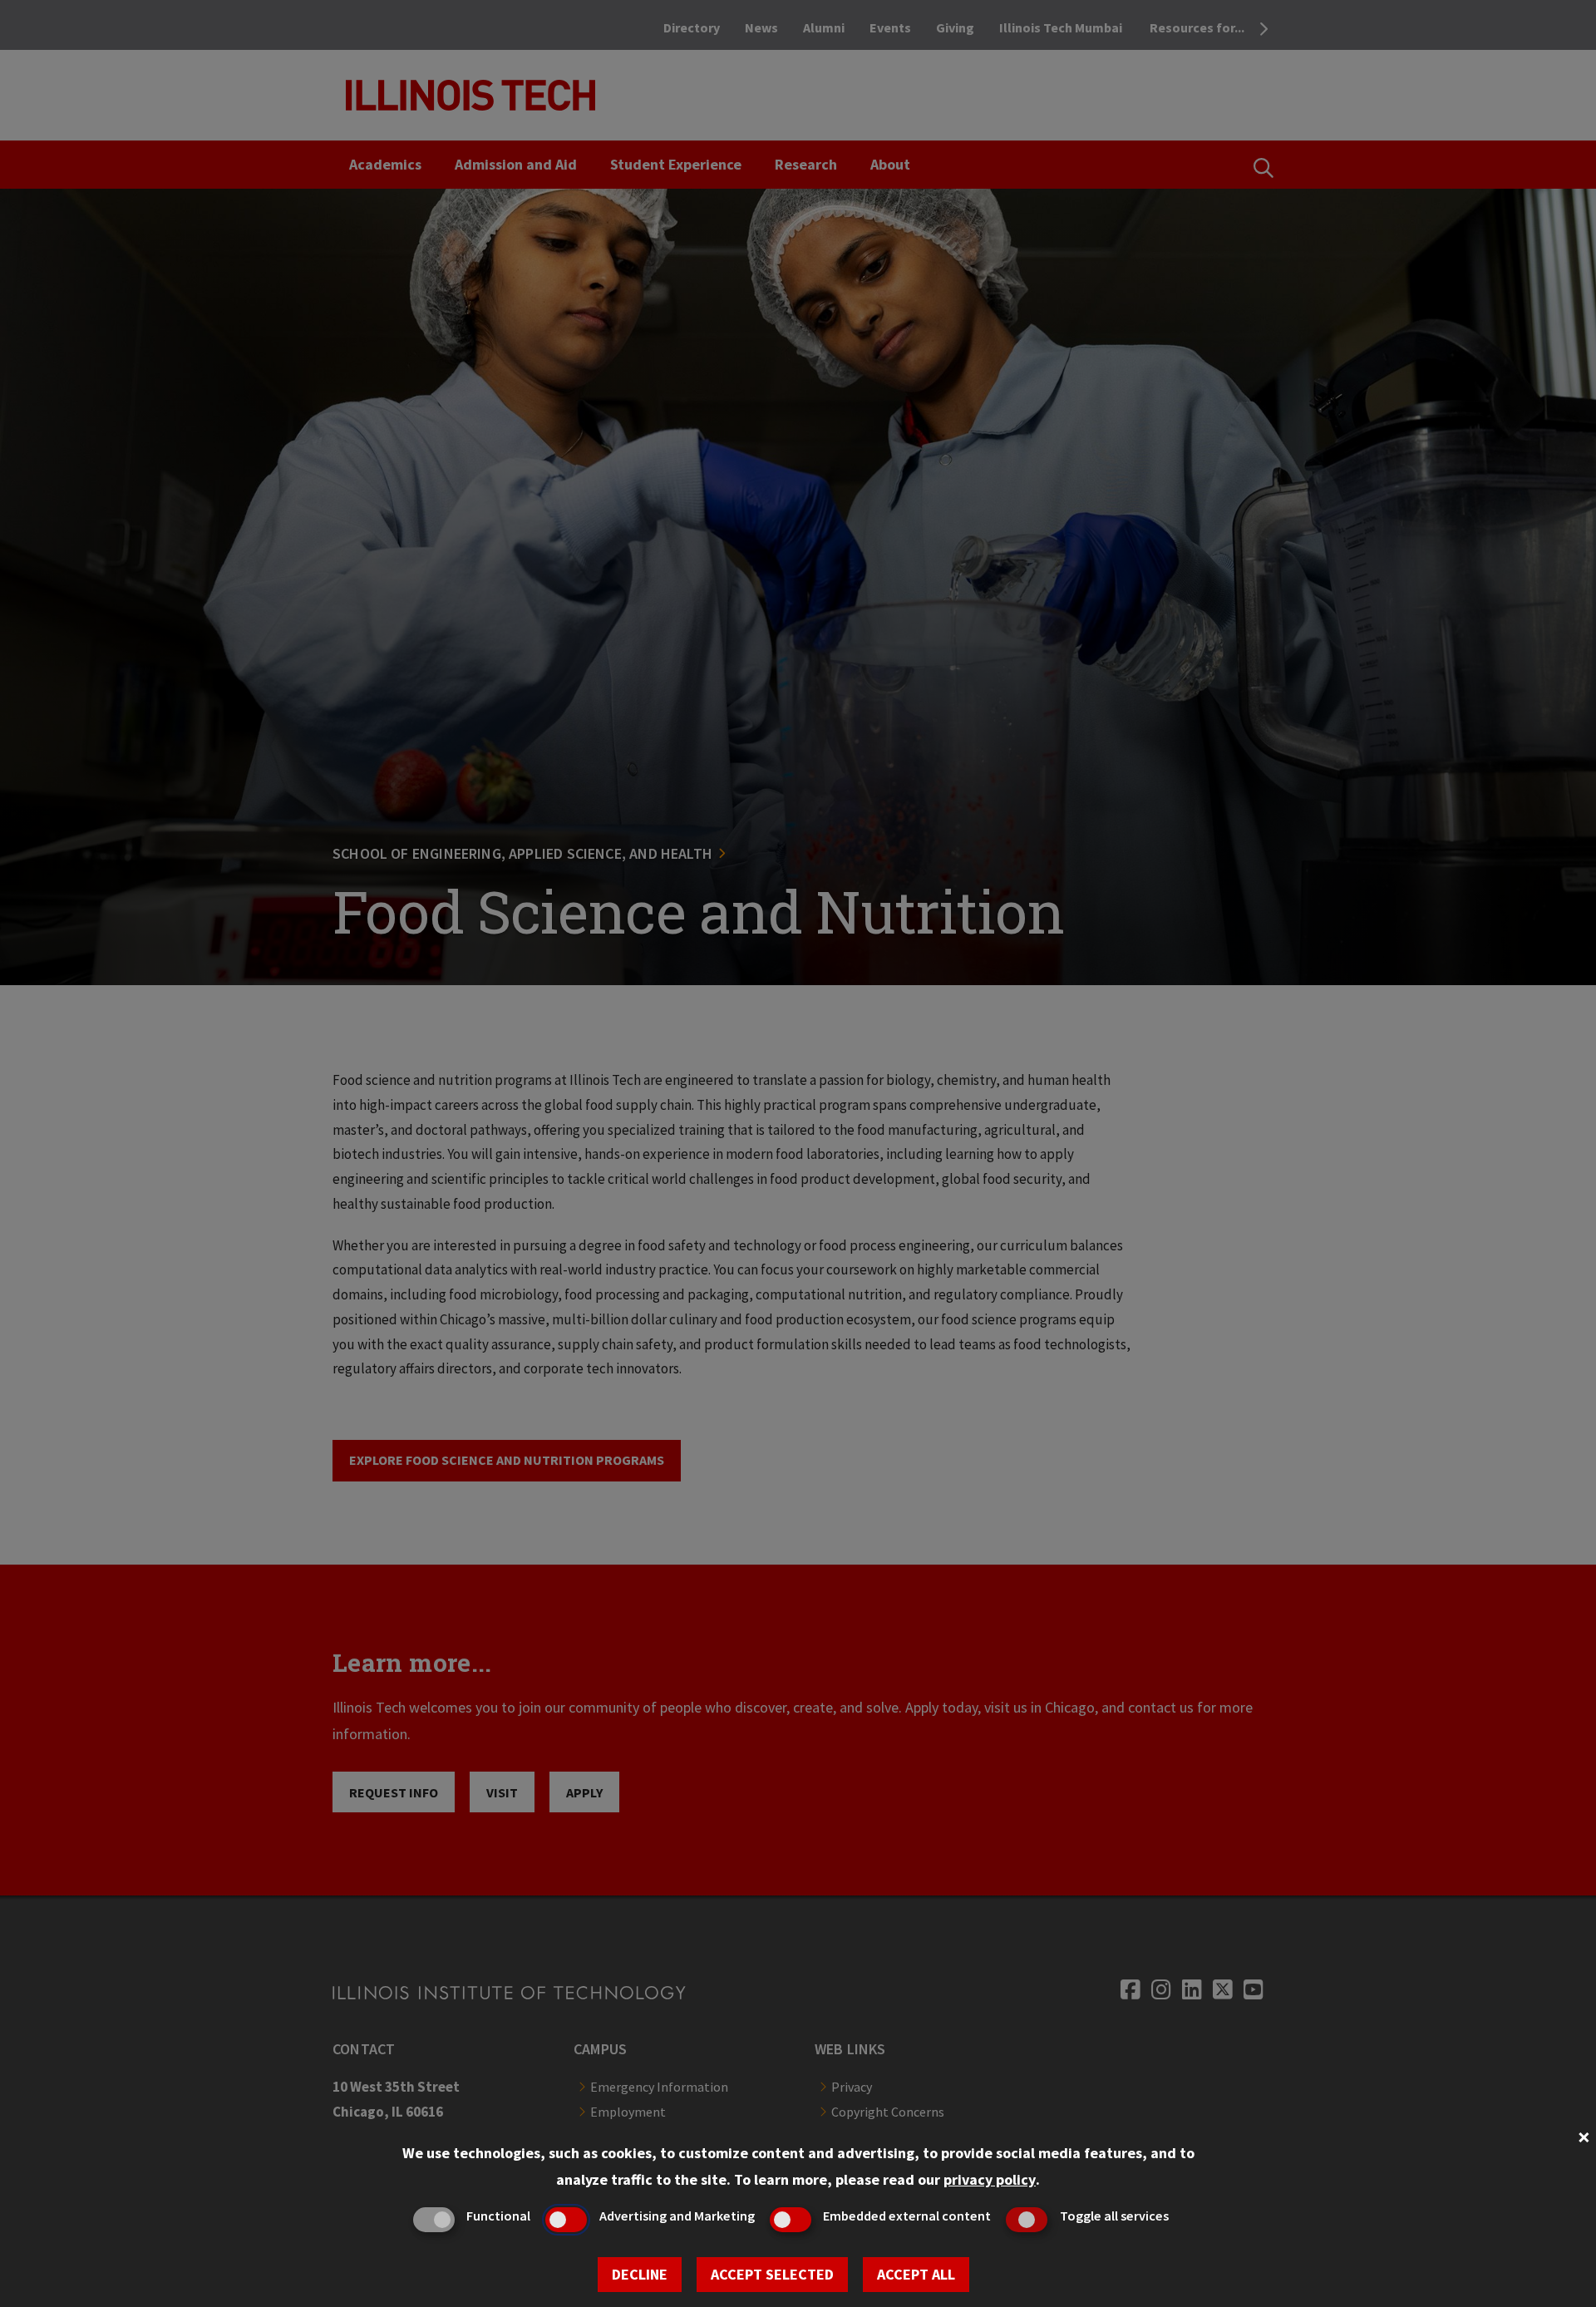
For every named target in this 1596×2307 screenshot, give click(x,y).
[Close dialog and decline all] (1584, 2135)
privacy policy (990, 2179)
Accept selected (772, 2274)
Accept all (916, 2274)
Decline (640, 2274)
